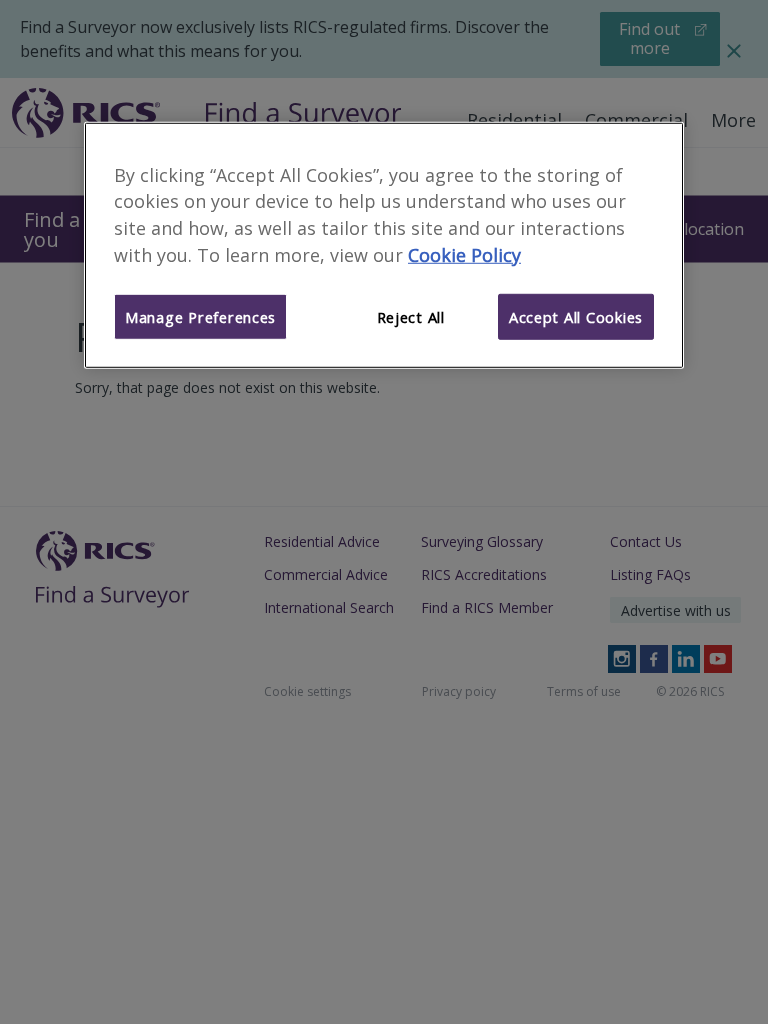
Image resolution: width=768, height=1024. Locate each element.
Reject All (411, 317)
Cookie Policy (464, 255)
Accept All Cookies (576, 317)
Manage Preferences (200, 317)
